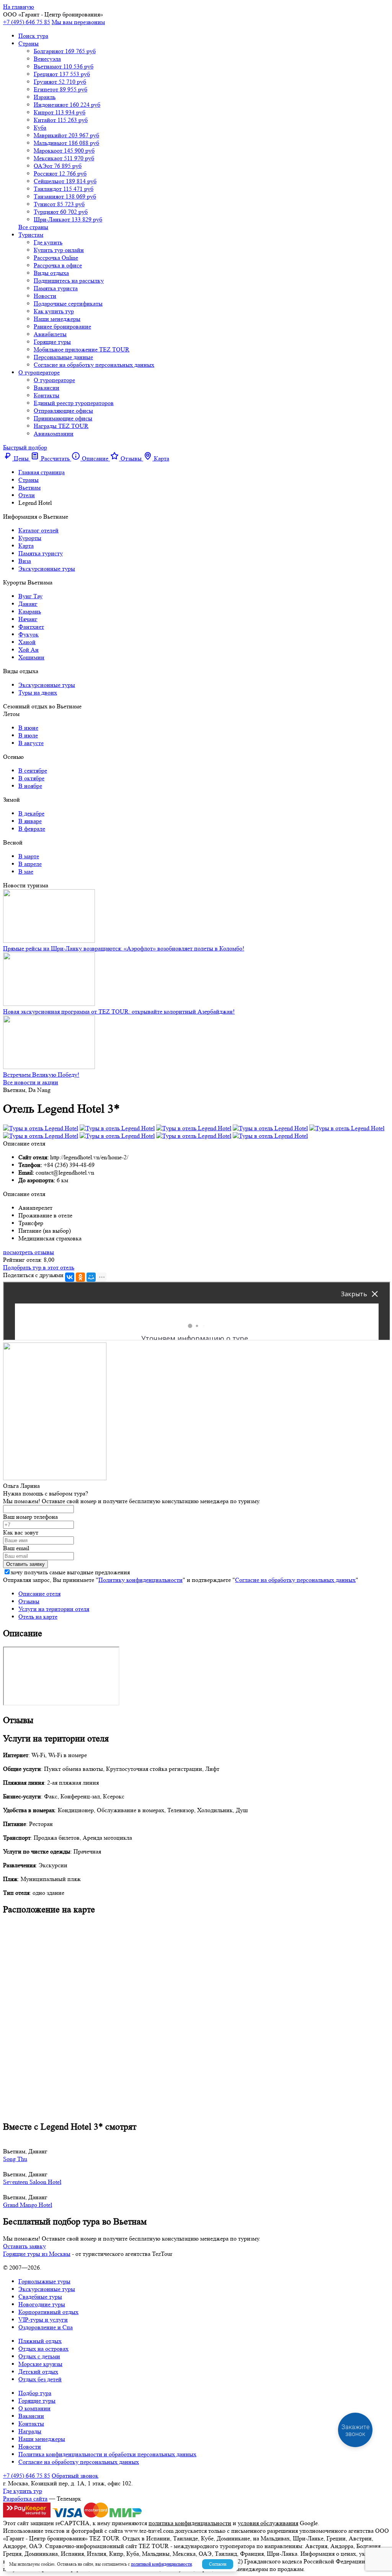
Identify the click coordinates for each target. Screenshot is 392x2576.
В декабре (31, 813)
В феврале (32, 829)
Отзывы (29, 1601)
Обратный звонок (75, 2476)
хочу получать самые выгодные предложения (70, 1572)
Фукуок (29, 634)
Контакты (47, 395)
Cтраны (29, 43)
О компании (34, 2408)
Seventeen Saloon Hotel (32, 2182)
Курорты (30, 538)
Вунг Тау (30, 596)
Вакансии (47, 388)
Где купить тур (23, 2491)
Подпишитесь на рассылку (69, 281)
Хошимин (31, 657)
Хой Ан (29, 650)
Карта (26, 546)
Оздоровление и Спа (46, 2327)
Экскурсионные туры (47, 569)
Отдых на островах (43, 2349)
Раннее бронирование (62, 326)
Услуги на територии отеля (54, 1609)
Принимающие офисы (63, 418)
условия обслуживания (268, 2523)
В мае (26, 871)
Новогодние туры (42, 2304)
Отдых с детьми (39, 2356)
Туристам (31, 235)
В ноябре (30, 786)
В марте (29, 856)
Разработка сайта (25, 2499)
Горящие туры (52, 342)
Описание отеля (39, 1594)
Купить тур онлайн (59, 250)
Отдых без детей (40, 2379)
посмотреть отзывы (29, 1252)
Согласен (218, 2564)
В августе (31, 743)
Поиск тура (33, 36)
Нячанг (28, 619)
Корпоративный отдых (48, 2312)
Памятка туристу (41, 553)
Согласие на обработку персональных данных (94, 365)
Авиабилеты (50, 334)
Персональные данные (63, 357)
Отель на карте (38, 1617)
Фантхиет (31, 627)
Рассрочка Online (56, 258)
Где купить (48, 242)
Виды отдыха (51, 273)
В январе (30, 821)
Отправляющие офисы (63, 411)
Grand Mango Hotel (28, 2205)
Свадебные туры (40, 2297)
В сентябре (33, 771)
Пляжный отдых (40, 2341)
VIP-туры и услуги (43, 2320)
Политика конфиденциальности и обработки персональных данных (107, 2454)
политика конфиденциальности (190, 2523)
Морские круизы (40, 2364)
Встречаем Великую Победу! (41, 1075)
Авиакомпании (54, 434)
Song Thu (15, 2159)
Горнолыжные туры (44, 2281)
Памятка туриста (56, 288)
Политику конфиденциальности (140, 1580)
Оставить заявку (24, 2246)
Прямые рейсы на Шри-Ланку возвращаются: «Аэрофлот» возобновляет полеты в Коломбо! (124, 948)
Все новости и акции (31, 1082)
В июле (28, 735)
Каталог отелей (38, 530)
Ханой (27, 642)
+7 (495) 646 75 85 (27, 22)
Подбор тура (35, 2393)
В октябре (31, 778)
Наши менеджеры (57, 319)
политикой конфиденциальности (161, 2564)
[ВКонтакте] (70, 1277)
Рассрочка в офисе (58, 265)
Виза (25, 561)
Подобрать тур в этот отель (39, 1267)
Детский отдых (38, 2372)
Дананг (28, 604)
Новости (45, 296)
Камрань (30, 611)
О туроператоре (39, 372)
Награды (30, 2431)
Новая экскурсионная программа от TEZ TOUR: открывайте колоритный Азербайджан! (119, 1011)
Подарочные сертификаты (68, 303)
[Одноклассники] (80, 1277)
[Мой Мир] (91, 1277)
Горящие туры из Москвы (37, 2254)
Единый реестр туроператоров (74, 403)
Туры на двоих (38, 692)
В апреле (30, 864)
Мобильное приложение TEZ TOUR (82, 349)
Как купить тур (54, 311)
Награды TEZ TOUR (61, 426)
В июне (28, 728)
